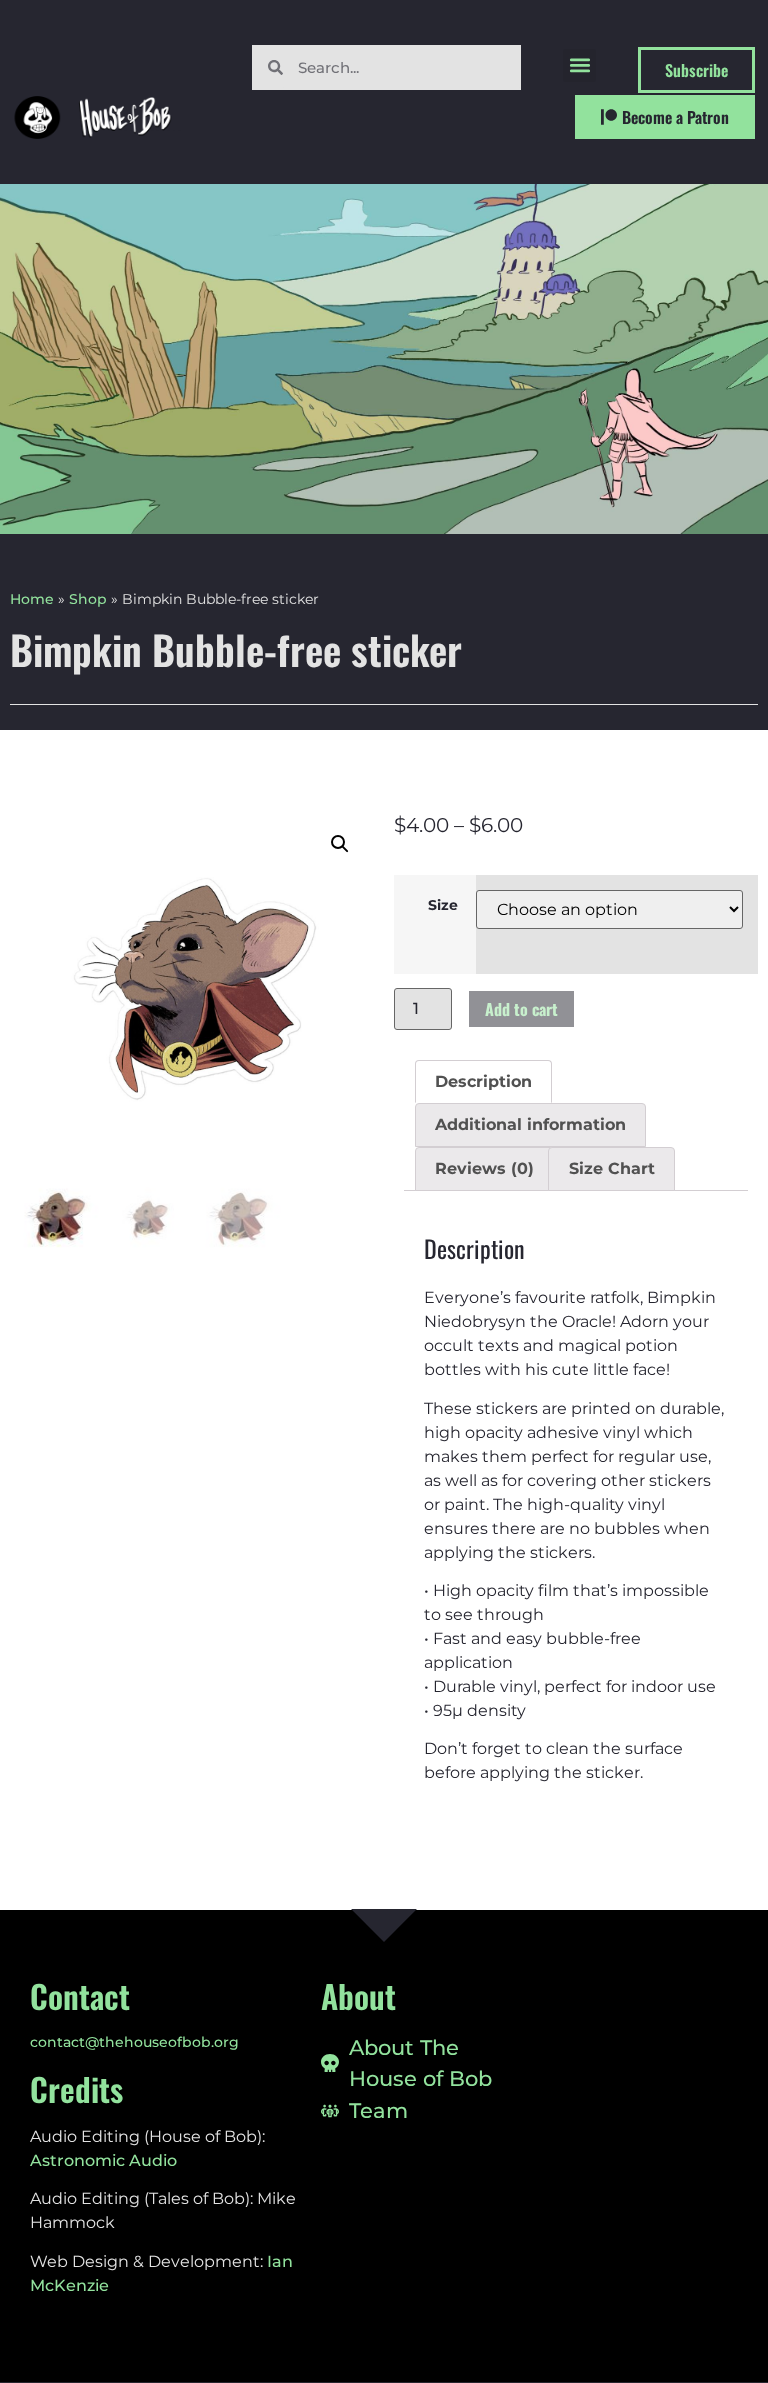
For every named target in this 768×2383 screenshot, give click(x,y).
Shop (88, 599)
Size (443, 905)
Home (32, 599)
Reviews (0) (484, 1168)
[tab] (483, 1082)
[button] (579, 65)
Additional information (530, 1124)
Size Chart (612, 1168)
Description (483, 1081)
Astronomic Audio (103, 2160)
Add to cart (521, 1009)
